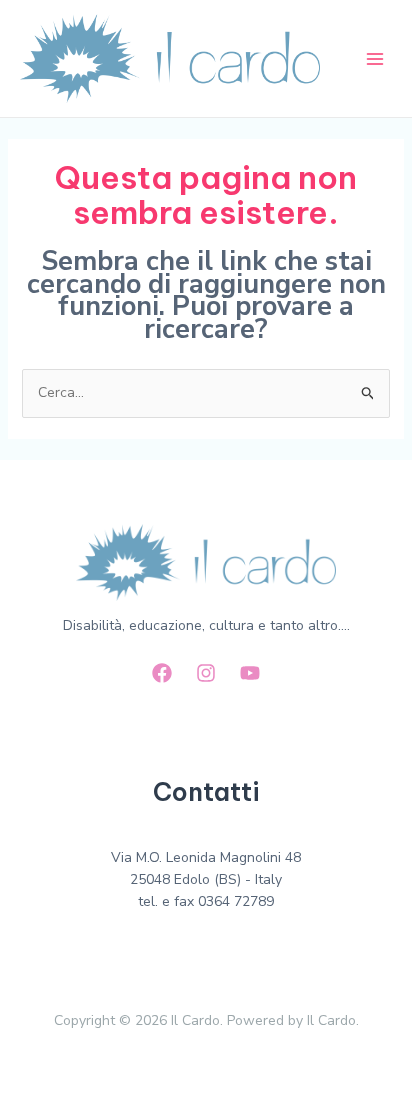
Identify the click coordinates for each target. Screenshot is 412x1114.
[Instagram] (206, 673)
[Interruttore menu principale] (374, 58)
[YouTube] (250, 673)
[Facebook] (162, 673)
